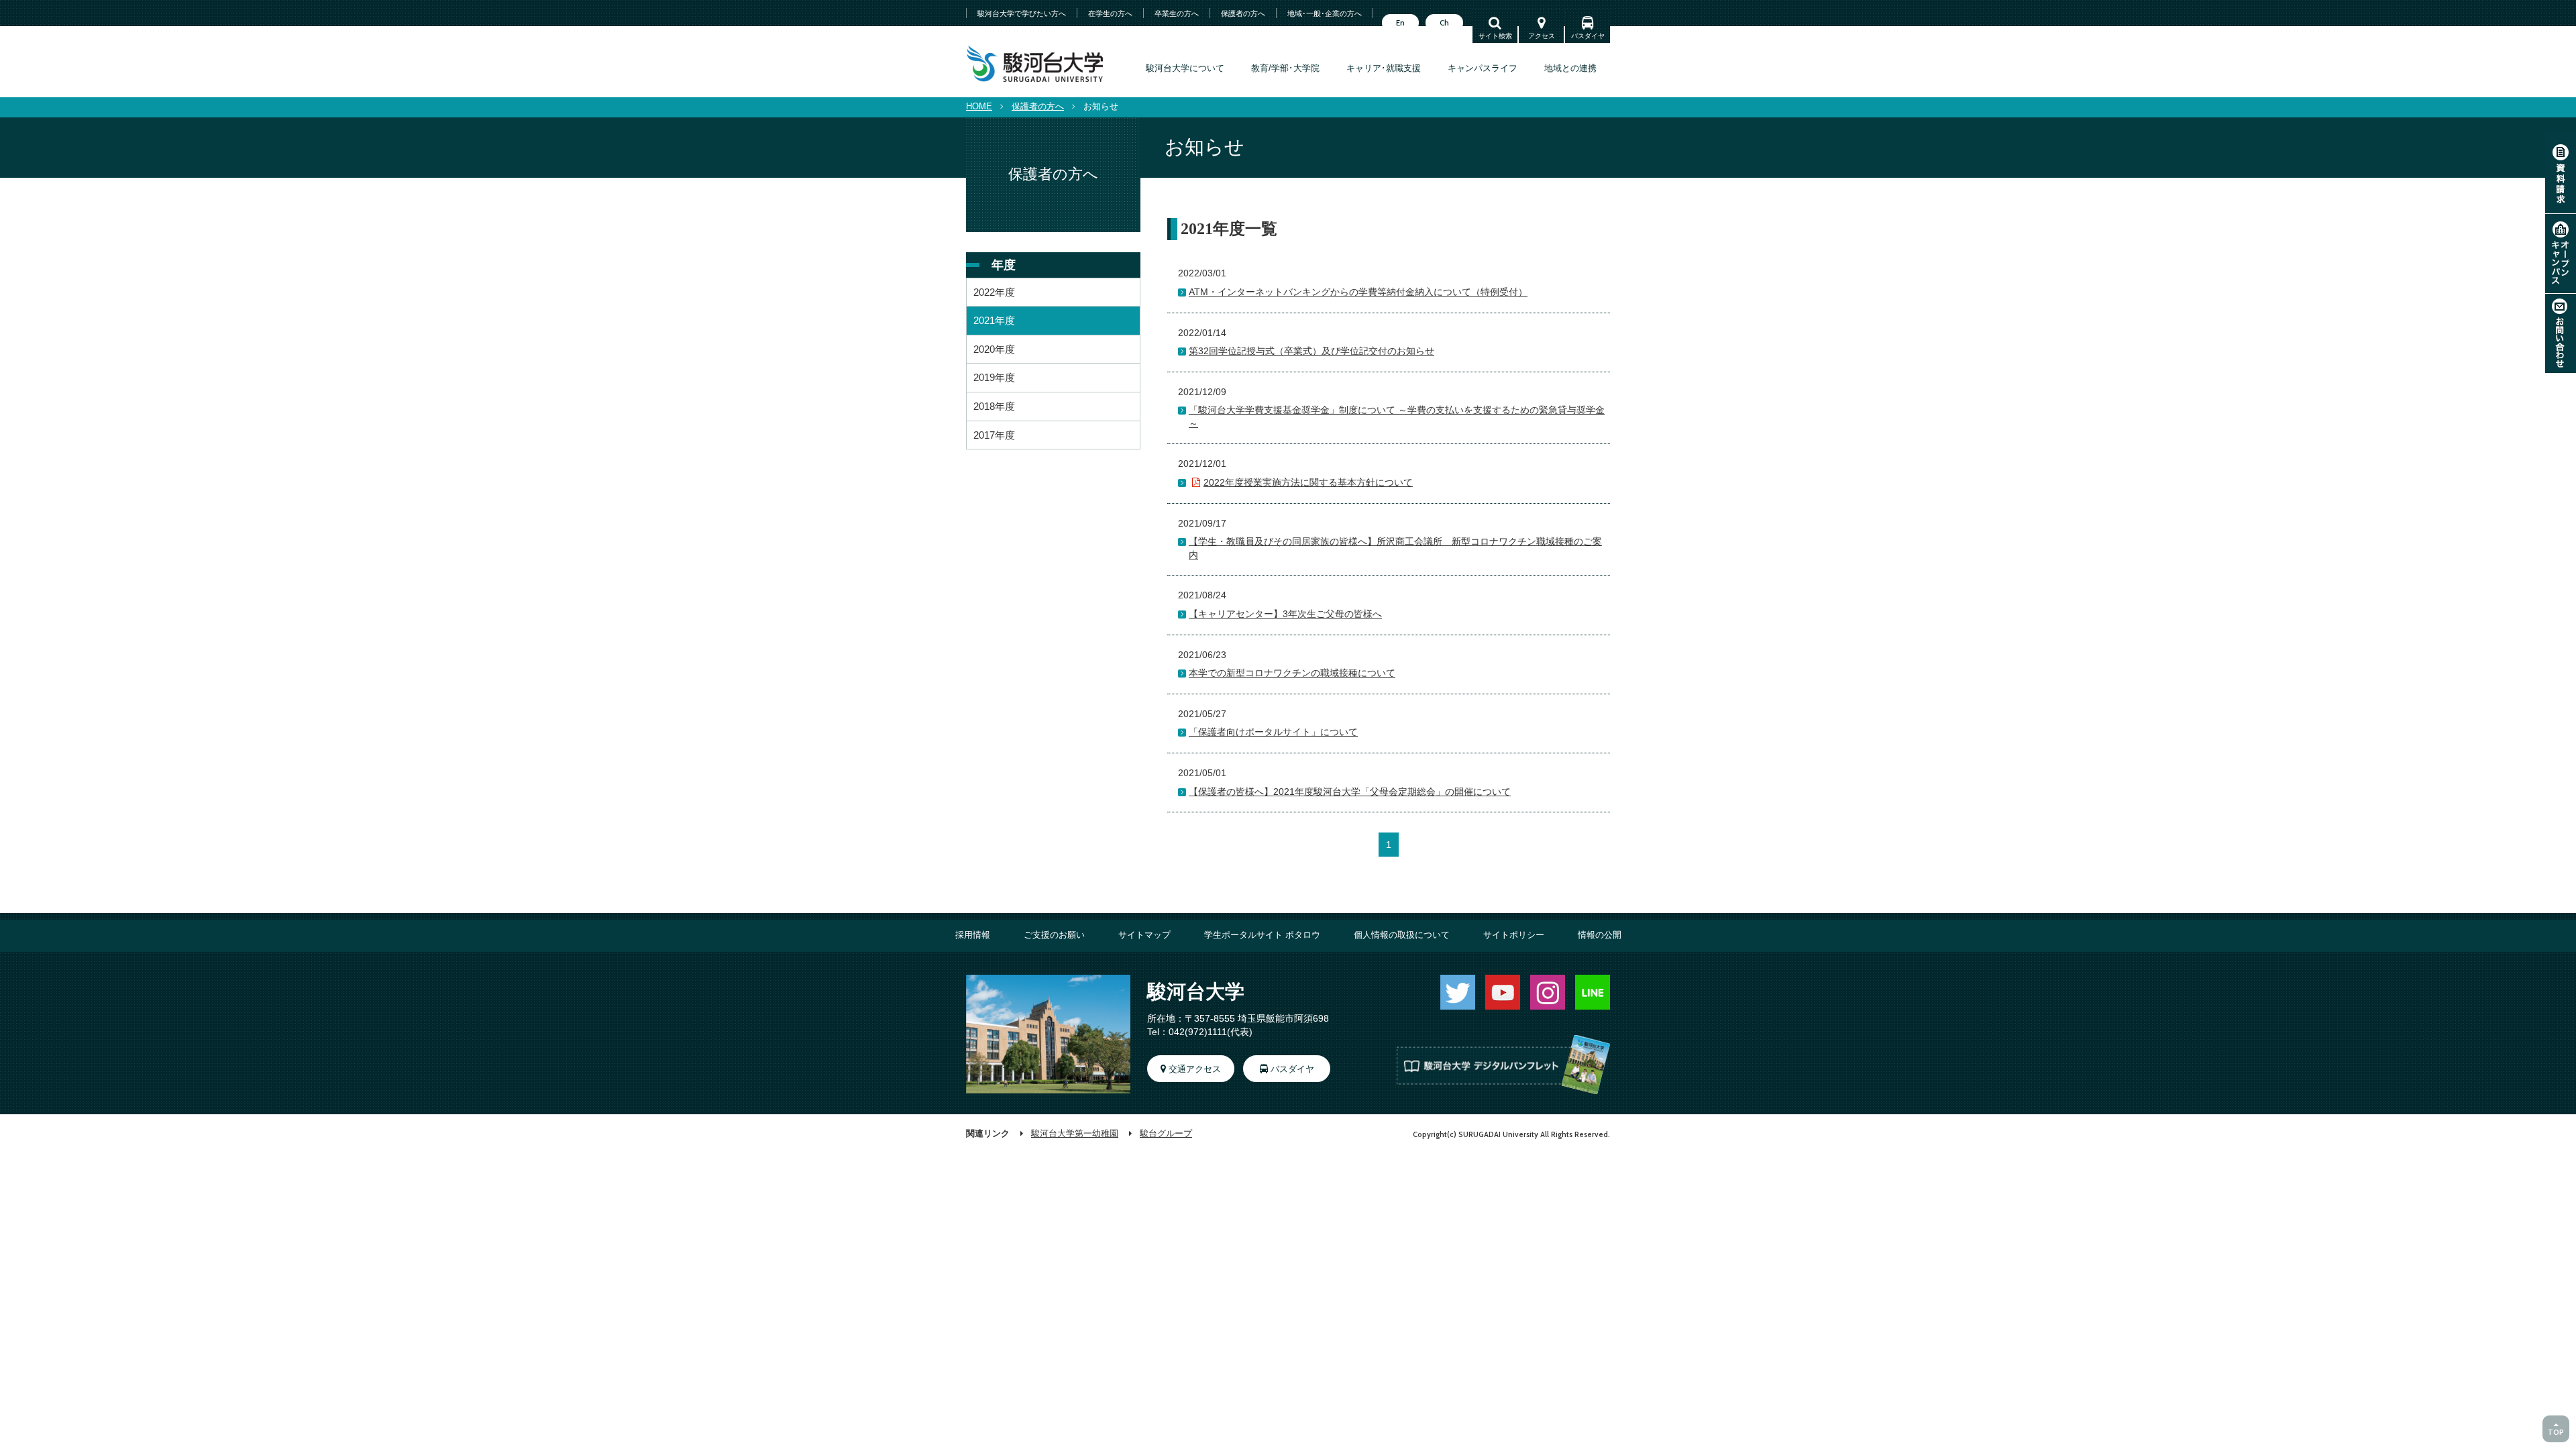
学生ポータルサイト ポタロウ (1262, 935)
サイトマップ (1144, 935)
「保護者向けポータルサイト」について (1273, 732)
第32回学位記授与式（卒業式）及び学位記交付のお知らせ (1311, 351)
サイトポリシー (1514, 935)
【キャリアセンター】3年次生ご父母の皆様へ (1285, 614)
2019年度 (994, 377)
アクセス (1542, 36)
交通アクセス (1195, 1069)
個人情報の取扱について (1402, 935)
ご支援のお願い (1054, 935)
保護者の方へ (1038, 107)
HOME (979, 107)
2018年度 (994, 406)
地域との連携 (1570, 68)
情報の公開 (1600, 935)
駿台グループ (1166, 1134)
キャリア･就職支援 (1384, 68)
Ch (1444, 23)
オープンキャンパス (2561, 254)
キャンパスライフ (1483, 68)
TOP (2556, 1432)
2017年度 (994, 435)
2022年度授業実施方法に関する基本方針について (1308, 482)
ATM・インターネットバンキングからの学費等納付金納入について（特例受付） (1358, 292)
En (1400, 23)
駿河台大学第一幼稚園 (1075, 1134)
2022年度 (994, 292)
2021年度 (994, 320)
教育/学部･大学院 (1285, 68)
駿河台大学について (1185, 68)
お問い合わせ (2561, 333)
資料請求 (2561, 174)
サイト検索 (1495, 36)
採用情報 (973, 935)
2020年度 (994, 349)
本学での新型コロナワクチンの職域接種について (1292, 673)
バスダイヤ (1588, 36)
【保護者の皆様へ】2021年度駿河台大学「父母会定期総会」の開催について (1350, 792)
